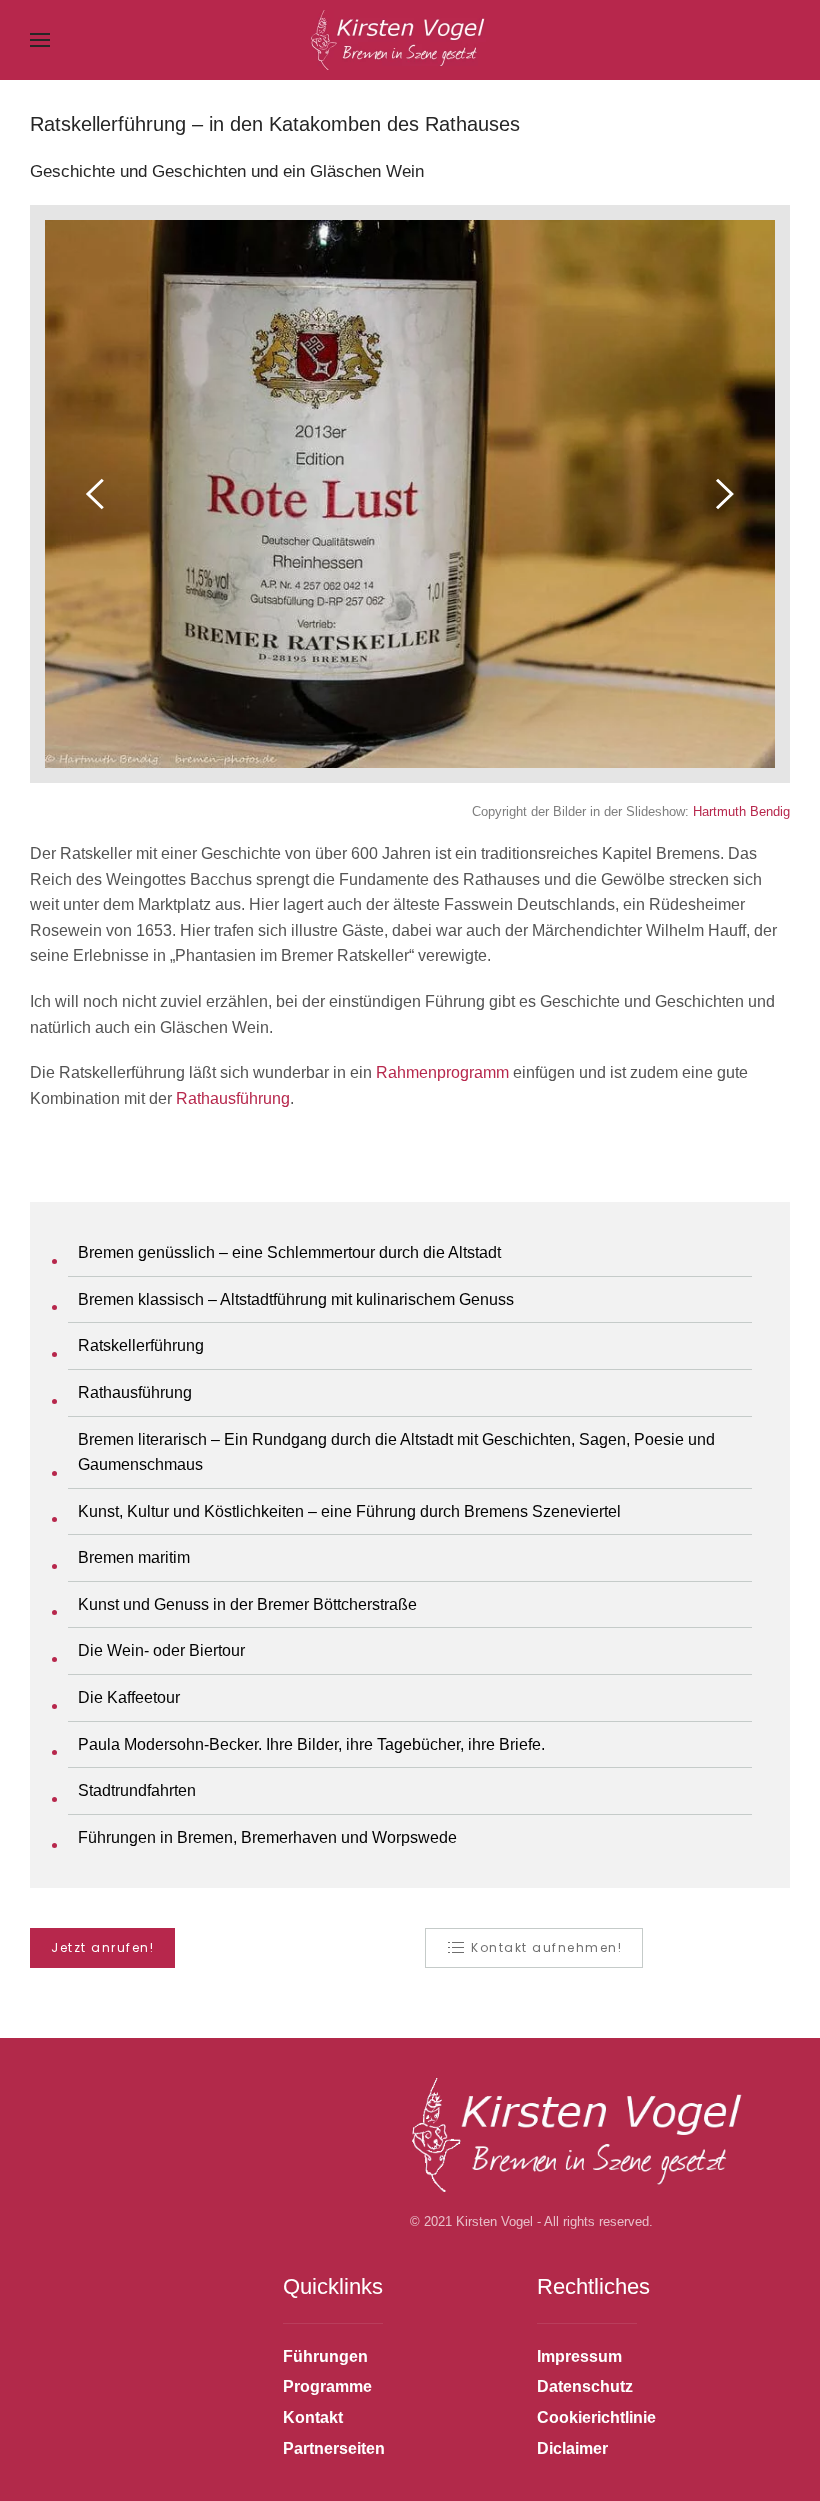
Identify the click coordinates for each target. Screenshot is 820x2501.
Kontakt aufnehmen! (546, 1947)
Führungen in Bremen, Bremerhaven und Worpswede (267, 1837)
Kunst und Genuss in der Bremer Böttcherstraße (247, 1604)
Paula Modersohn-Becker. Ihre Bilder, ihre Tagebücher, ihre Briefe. (311, 1744)
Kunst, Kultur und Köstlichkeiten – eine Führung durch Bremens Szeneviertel (349, 1511)
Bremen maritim (134, 1557)
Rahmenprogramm (442, 1072)
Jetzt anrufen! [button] (102, 1947)
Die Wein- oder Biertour (161, 1650)
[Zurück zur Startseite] (410, 40)
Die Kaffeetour (129, 1697)
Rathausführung (233, 1098)
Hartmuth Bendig (741, 811)
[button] (40, 40)
